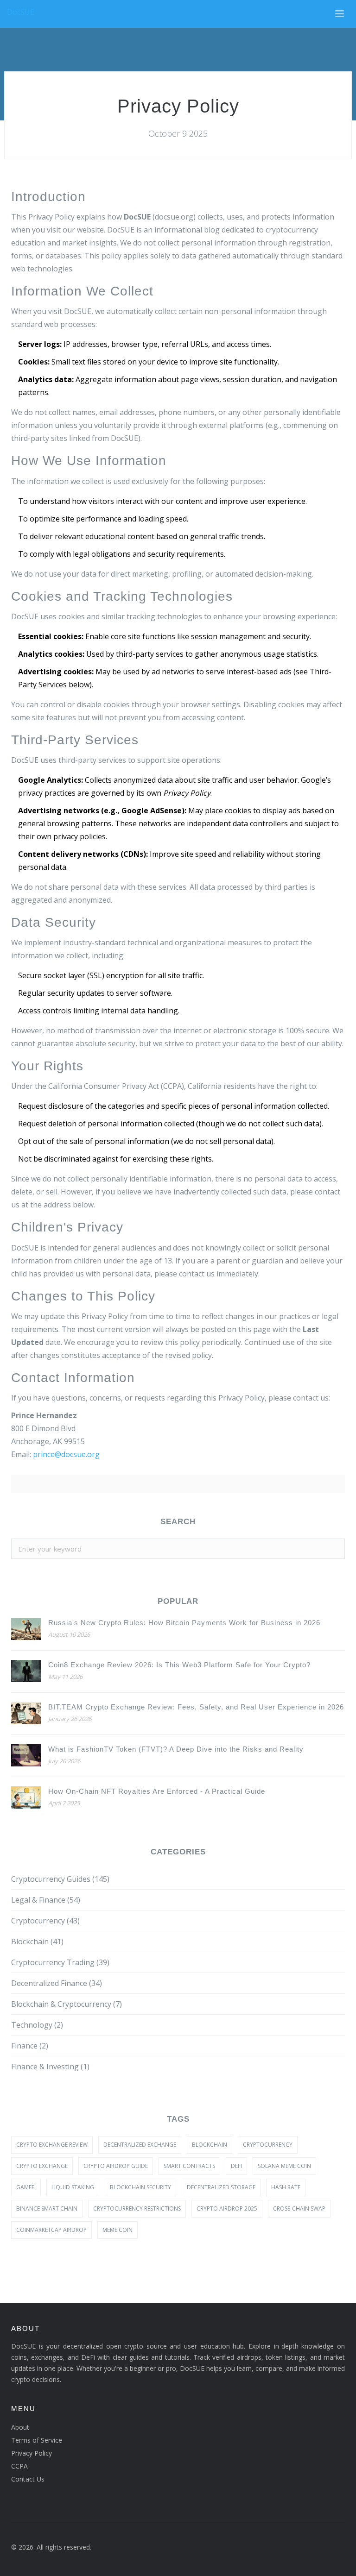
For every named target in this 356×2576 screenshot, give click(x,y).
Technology (37, 2025)
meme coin (118, 2230)
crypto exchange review (52, 2145)
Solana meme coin (284, 2166)
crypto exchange (42, 2166)
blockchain (210, 2145)
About (20, 2427)
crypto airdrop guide (116, 2166)
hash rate (286, 2187)
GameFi (26, 2187)
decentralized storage (221, 2187)
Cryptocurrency (45, 1921)
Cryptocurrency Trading (60, 1962)
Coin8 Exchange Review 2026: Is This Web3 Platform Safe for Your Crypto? (179, 1665)
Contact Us (28, 2479)
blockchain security (140, 2187)
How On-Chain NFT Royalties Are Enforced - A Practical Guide (157, 1791)
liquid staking (73, 2187)
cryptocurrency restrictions (137, 2208)
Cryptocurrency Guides (60, 1879)
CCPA (19, 2466)
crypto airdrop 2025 (227, 2208)
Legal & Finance (46, 1900)
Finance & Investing (50, 2067)
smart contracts (189, 2166)
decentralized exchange (140, 2145)
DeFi (236, 2166)
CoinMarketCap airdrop (51, 2230)
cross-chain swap (299, 2208)
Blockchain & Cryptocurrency (67, 2004)
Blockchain (37, 1941)
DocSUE (21, 12)
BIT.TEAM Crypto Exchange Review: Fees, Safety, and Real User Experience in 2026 (196, 1707)
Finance (30, 2046)
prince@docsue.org (66, 1454)
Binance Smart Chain (47, 2208)
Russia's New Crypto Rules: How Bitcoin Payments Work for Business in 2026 (184, 1623)
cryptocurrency (268, 2145)
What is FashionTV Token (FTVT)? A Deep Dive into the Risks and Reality (176, 1749)
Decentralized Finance (57, 1983)
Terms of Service (37, 2440)
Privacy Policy (32, 2453)
